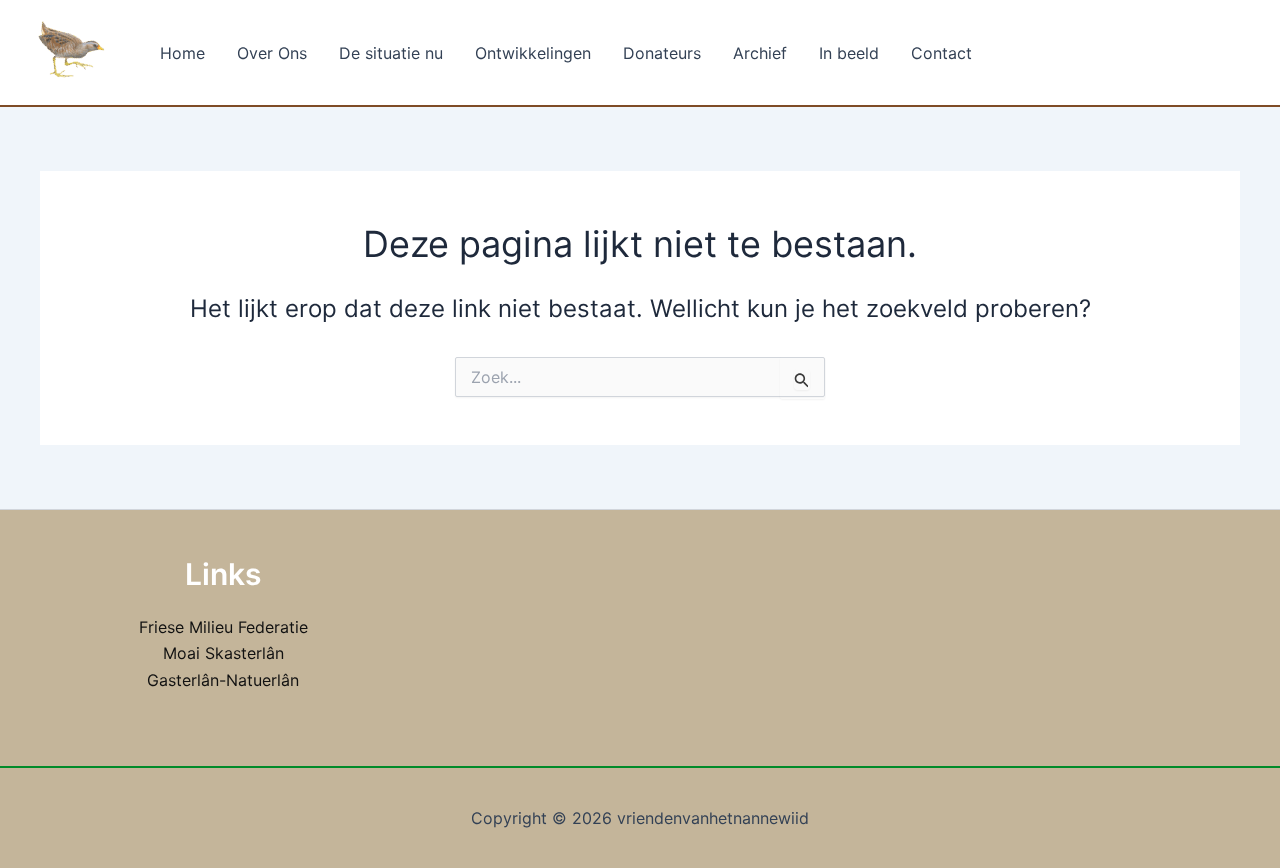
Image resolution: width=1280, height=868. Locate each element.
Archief (760, 53)
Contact (941, 53)
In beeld (849, 53)
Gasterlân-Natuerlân (223, 680)
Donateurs (662, 53)
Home (182, 53)
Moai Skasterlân (223, 653)
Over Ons (272, 53)
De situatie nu (391, 53)
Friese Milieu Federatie (223, 627)
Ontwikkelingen (533, 53)
